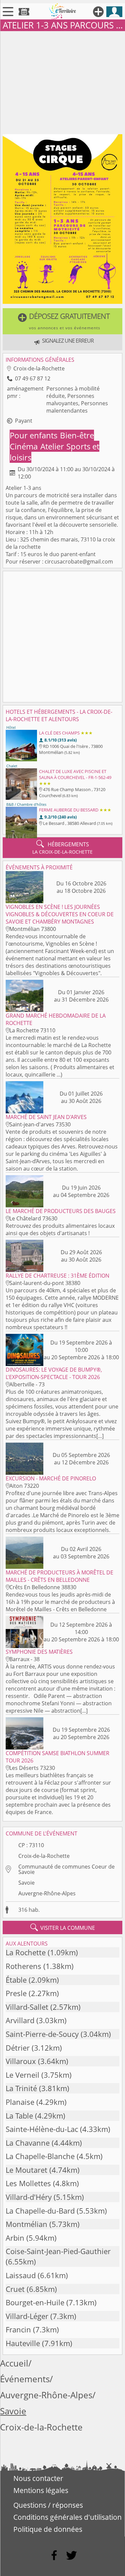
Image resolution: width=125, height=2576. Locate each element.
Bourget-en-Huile (35, 2302)
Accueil (14, 2363)
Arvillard (20, 2020)
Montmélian (26, 2224)
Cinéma (25, 446)
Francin (18, 2330)
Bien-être (77, 435)
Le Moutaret (26, 2170)
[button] (62, 321)
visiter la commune (63, 1927)
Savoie (26, 1883)
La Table (19, 2116)
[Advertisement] (62, 81)
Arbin (15, 2238)
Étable (16, 1980)
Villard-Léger (27, 2316)
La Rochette (26, 1952)
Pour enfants (34, 435)
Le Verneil (22, 2075)
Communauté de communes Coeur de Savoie (66, 1869)
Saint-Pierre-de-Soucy (42, 2034)
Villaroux (21, 2061)
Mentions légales (41, 2490)
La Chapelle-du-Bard (40, 2211)
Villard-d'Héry (29, 2197)
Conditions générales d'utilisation (67, 2517)
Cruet (15, 2289)
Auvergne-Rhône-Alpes (47, 1893)
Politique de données (48, 2529)
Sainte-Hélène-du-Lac (42, 2129)
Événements (25, 2379)
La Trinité (21, 2088)
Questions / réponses (48, 2505)
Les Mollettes (28, 2183)
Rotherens (23, 1966)
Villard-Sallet (27, 2007)
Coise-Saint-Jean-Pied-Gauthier (58, 2251)
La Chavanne (28, 2143)
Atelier (53, 446)
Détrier (18, 2048)
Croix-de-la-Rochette (44, 1856)
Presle (16, 1993)
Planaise (20, 2102)
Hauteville (23, 2343)
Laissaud (21, 2275)
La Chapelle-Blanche (40, 2156)
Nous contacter (38, 2478)
